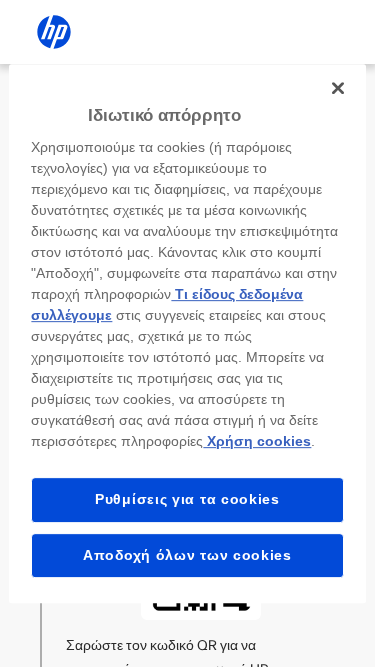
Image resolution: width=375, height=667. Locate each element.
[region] (187, 334)
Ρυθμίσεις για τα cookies (187, 499)
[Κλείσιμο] (338, 88)
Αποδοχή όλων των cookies (187, 555)
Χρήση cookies (257, 441)
